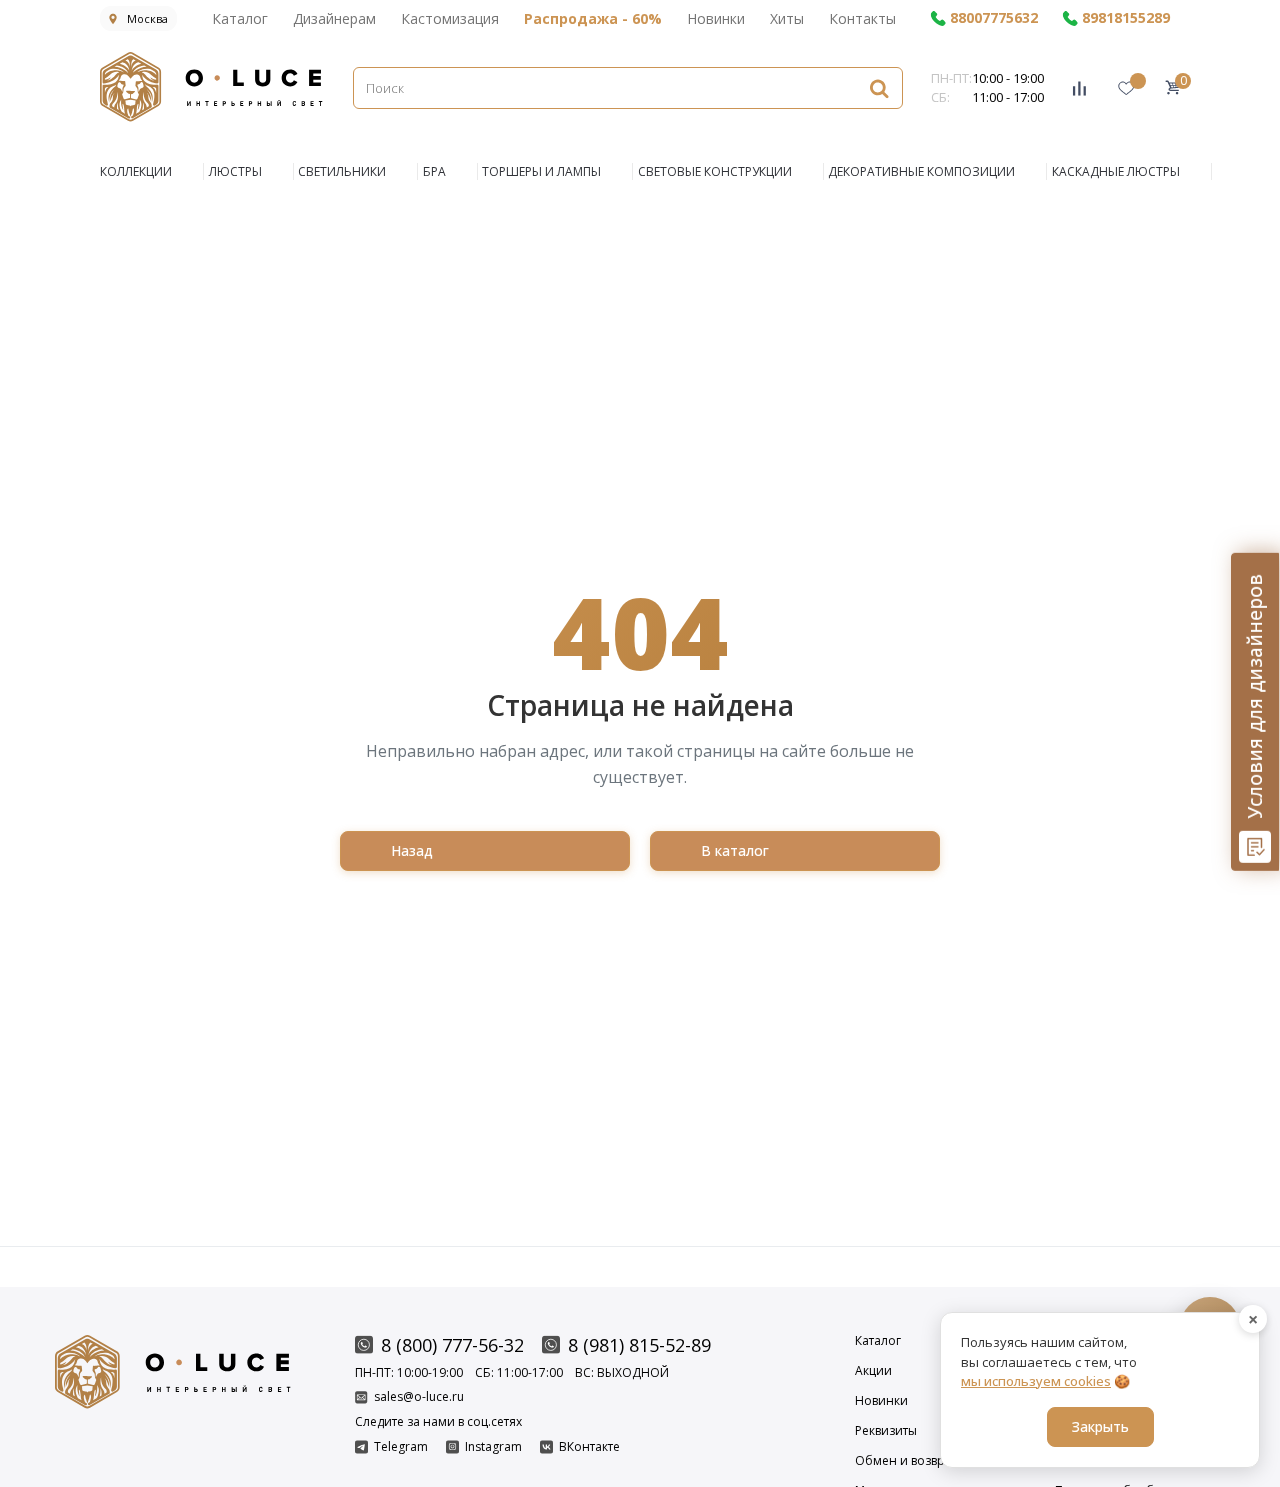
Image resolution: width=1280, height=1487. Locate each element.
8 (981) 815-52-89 (639, 1345)
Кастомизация (450, 18)
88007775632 (994, 18)
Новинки (716, 18)
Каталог (240, 18)
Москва (147, 18)
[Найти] (879, 87)
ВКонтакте (589, 1447)
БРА (434, 171)
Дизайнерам (334, 18)
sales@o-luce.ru (419, 1397)
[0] (1172, 87)
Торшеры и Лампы (541, 171)
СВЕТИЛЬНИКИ (342, 171)
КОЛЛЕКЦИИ (136, 171)
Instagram (493, 1447)
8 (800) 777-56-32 (452, 1345)
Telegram (401, 1447)
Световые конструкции (715, 171)
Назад (412, 850)
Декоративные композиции (921, 171)
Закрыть (1100, 1426)
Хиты (787, 18)
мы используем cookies (1036, 1381)
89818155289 (1126, 18)
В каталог (735, 850)
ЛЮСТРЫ (235, 171)
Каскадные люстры (1116, 171)
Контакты (862, 18)
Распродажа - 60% (593, 18)
